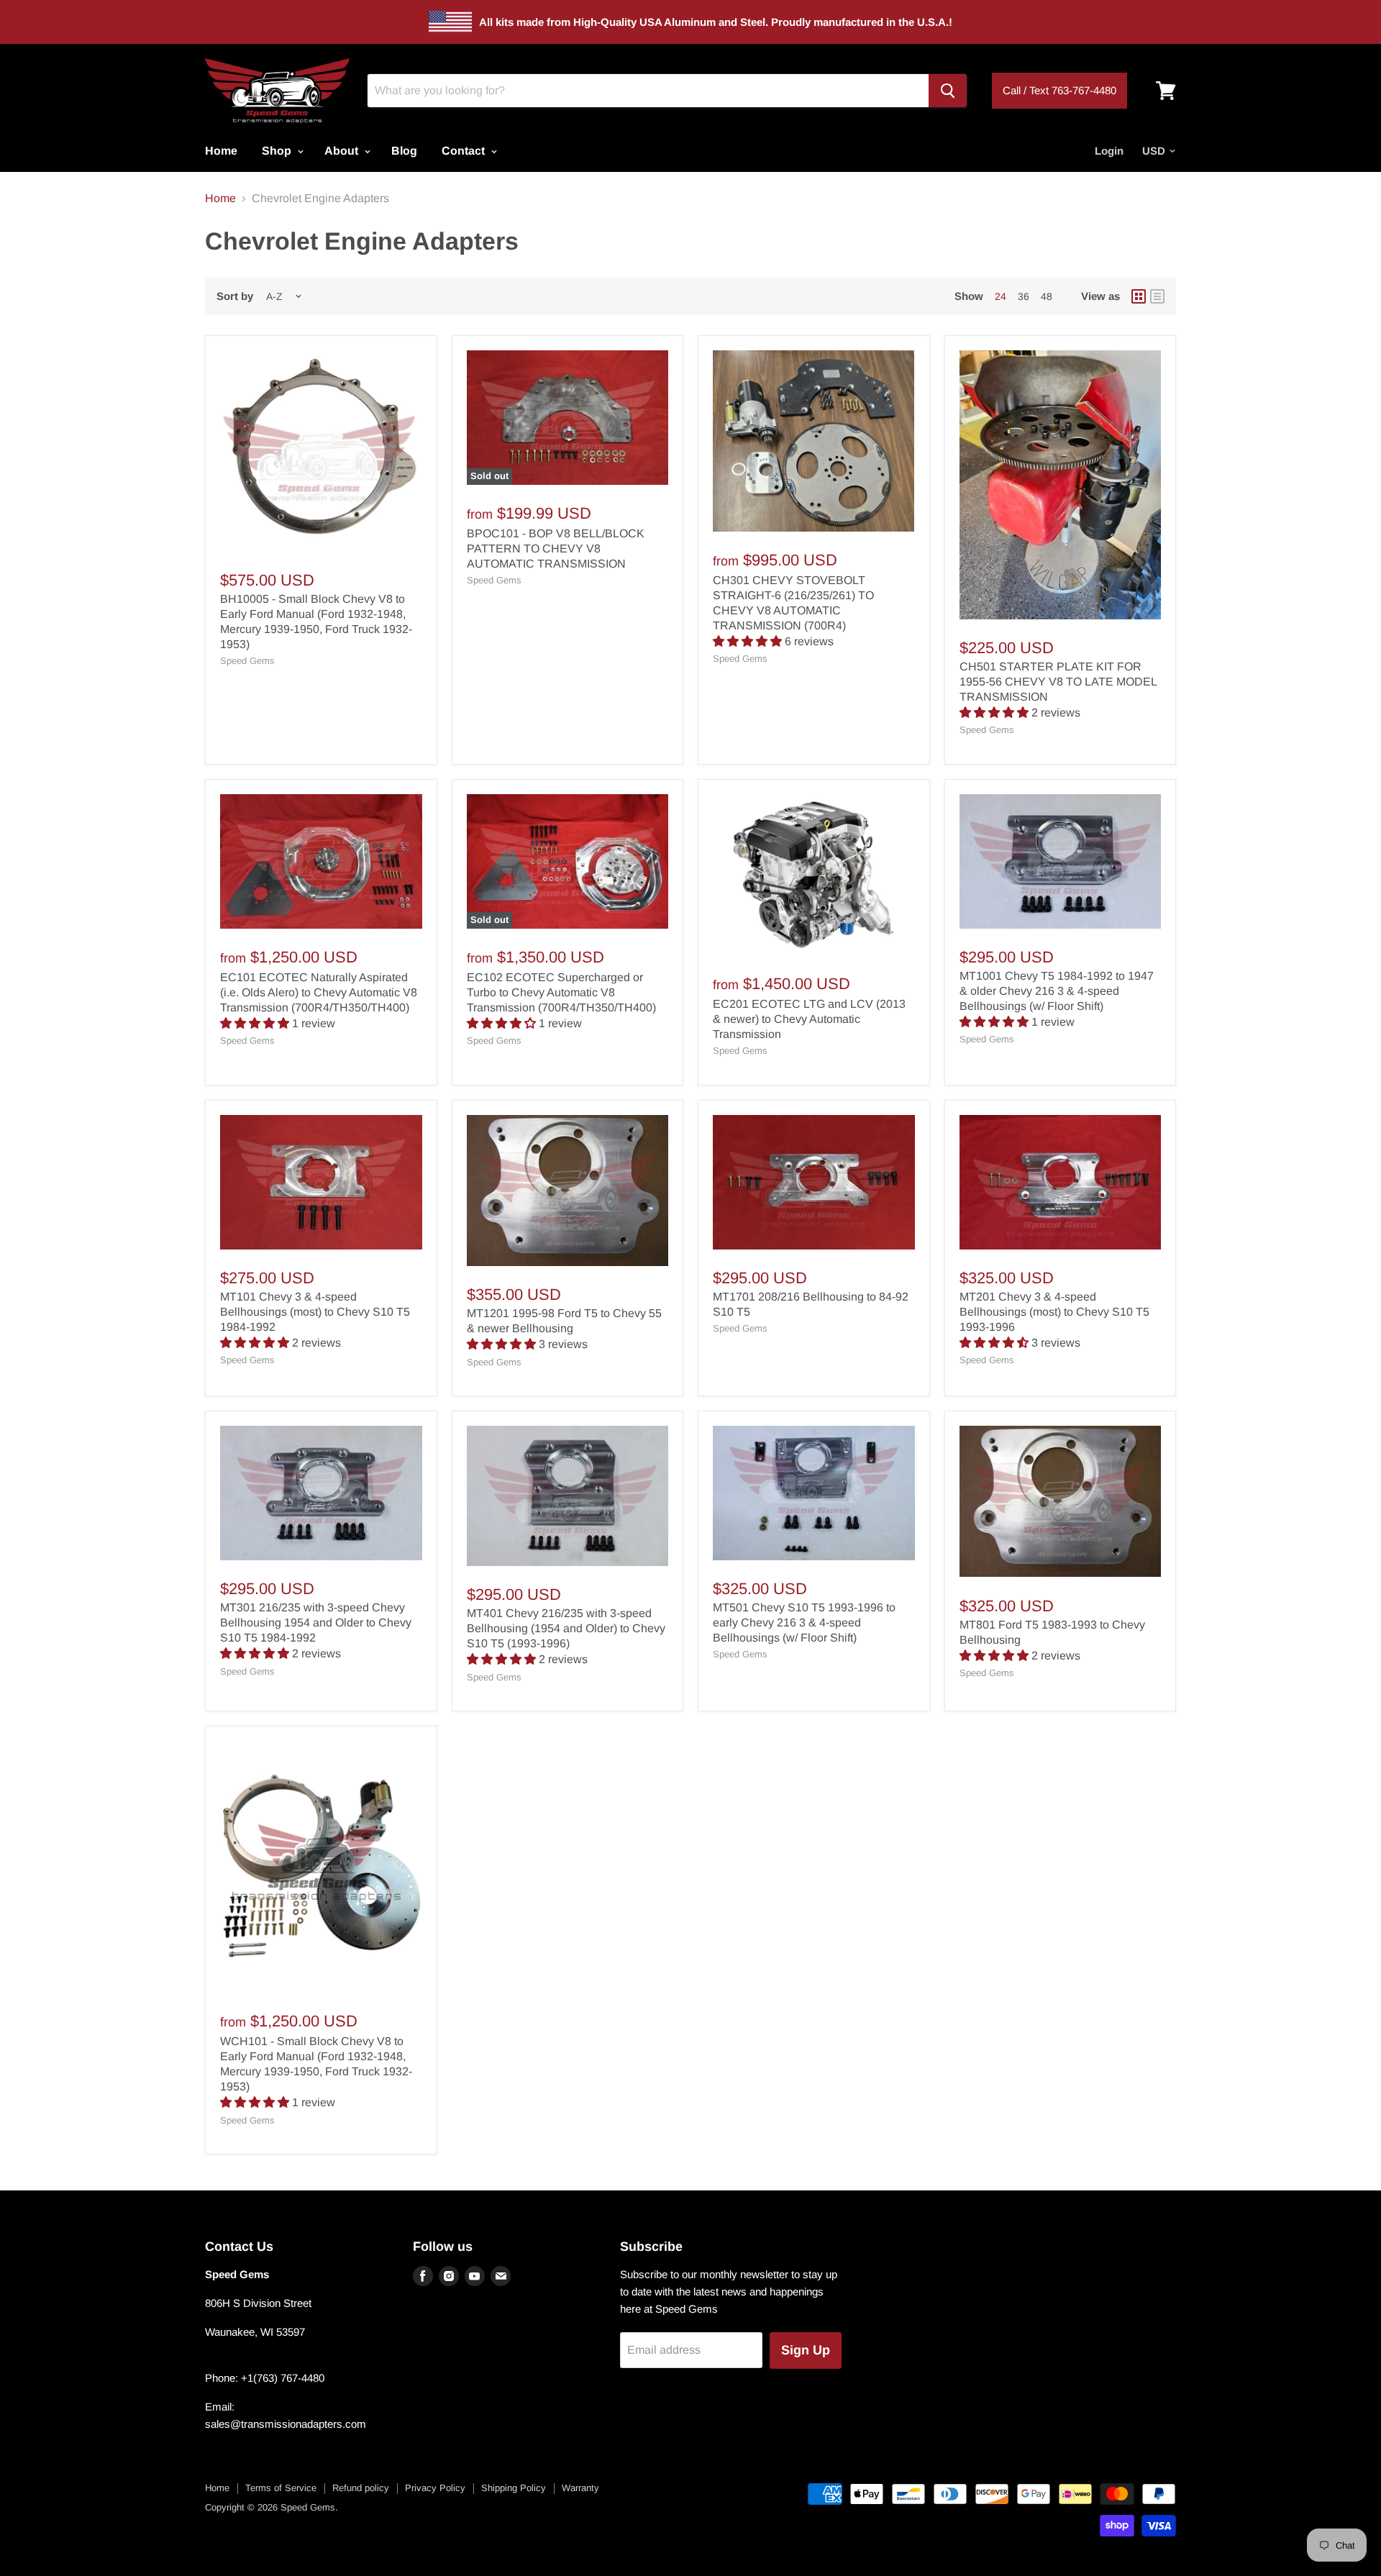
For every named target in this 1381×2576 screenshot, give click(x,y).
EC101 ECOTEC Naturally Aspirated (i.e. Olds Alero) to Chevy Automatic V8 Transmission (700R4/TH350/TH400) (319, 992)
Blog (404, 151)
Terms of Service (281, 2488)
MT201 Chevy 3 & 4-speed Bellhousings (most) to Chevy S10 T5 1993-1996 (1054, 1312)
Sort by (235, 296)
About (343, 151)
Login (1109, 151)
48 (1047, 296)
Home (221, 151)
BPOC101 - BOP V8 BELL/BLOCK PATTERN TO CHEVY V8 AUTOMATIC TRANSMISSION (556, 549)
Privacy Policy (435, 2488)
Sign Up (806, 2350)
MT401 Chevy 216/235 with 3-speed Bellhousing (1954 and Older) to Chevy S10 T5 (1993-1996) (566, 1628)
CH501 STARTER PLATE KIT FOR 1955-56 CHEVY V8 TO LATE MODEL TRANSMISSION (1058, 682)
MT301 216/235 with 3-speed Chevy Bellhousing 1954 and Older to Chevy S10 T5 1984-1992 (316, 1622)
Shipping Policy (514, 2488)
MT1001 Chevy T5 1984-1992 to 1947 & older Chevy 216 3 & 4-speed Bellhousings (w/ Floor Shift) (1057, 991)
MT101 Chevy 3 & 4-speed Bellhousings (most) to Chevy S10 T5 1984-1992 (315, 1312)
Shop (278, 151)
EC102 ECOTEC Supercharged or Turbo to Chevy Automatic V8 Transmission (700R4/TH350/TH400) (561, 992)
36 (1024, 296)
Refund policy (361, 2488)
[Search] (948, 91)
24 (1001, 296)
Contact (465, 151)
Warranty (580, 2488)
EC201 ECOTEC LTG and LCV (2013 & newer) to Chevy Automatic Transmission (809, 1019)
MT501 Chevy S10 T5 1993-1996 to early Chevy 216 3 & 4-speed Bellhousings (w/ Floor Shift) (804, 1622)
